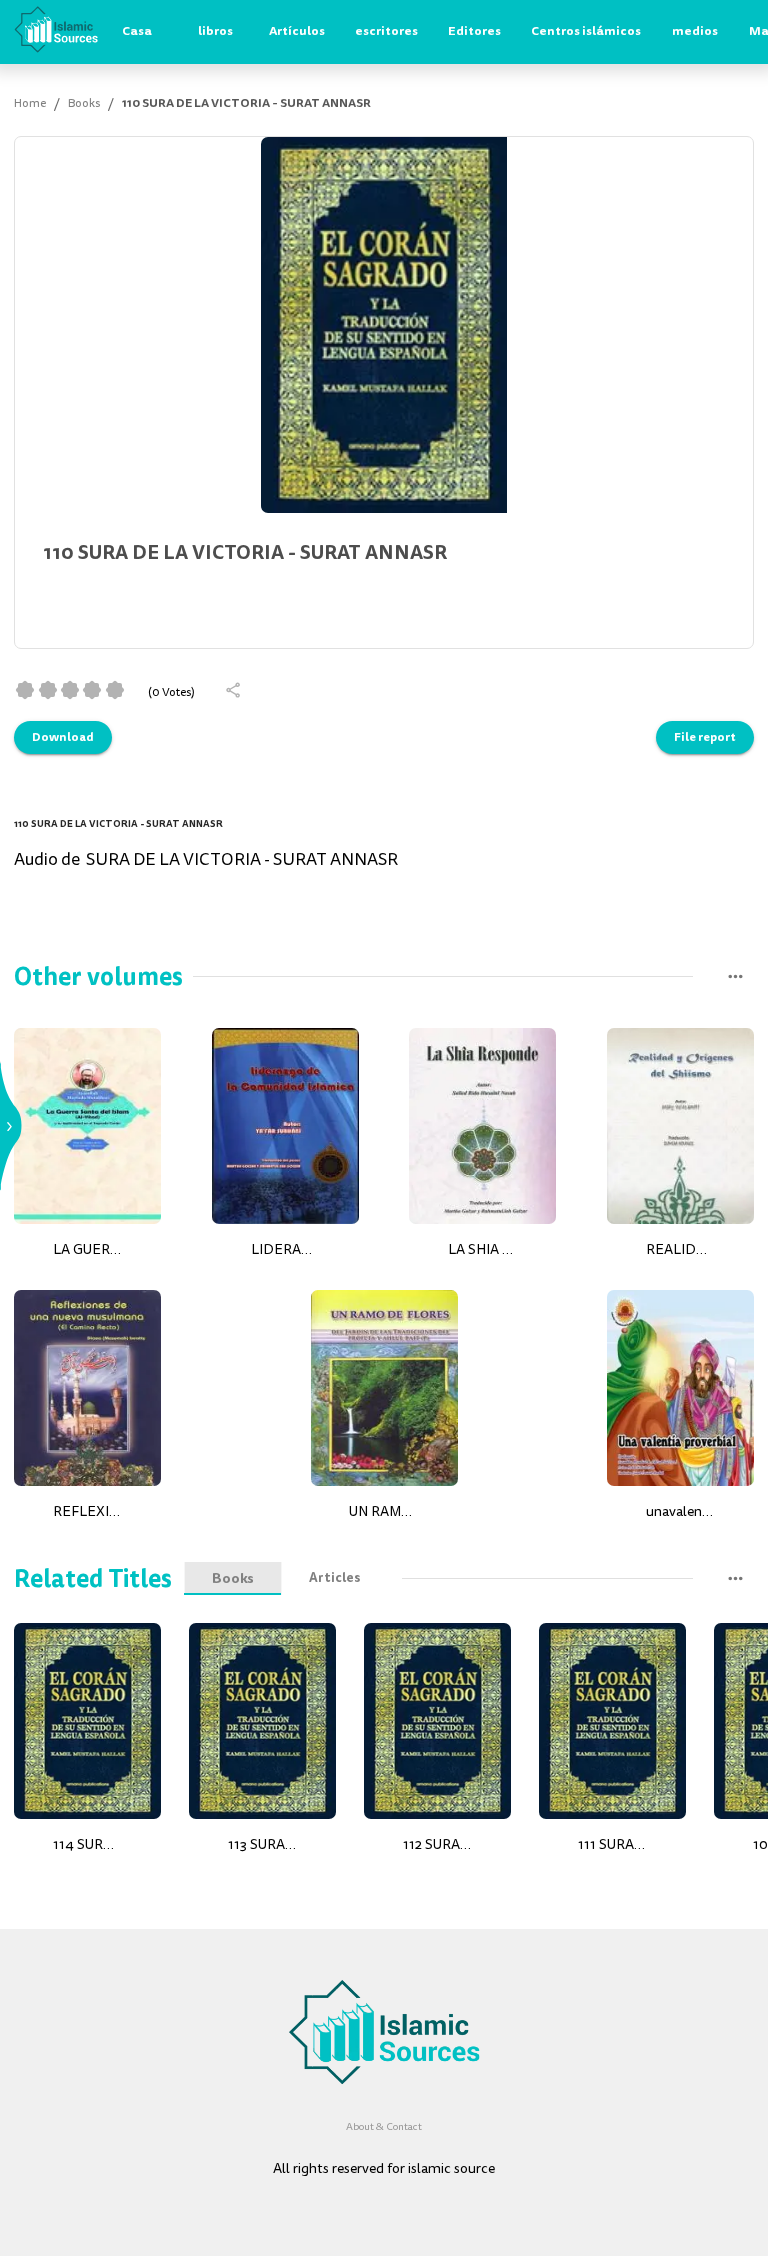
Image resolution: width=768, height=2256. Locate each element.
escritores (386, 31)
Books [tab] (233, 1577)
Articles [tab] (334, 1577)
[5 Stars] (115, 690)
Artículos (297, 31)
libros (215, 31)
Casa (137, 31)
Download (63, 737)
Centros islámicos (586, 31)
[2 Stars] (47, 690)
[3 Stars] (70, 690)
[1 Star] (25, 690)
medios (695, 31)
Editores (474, 31)
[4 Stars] (92, 690)
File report (705, 737)
